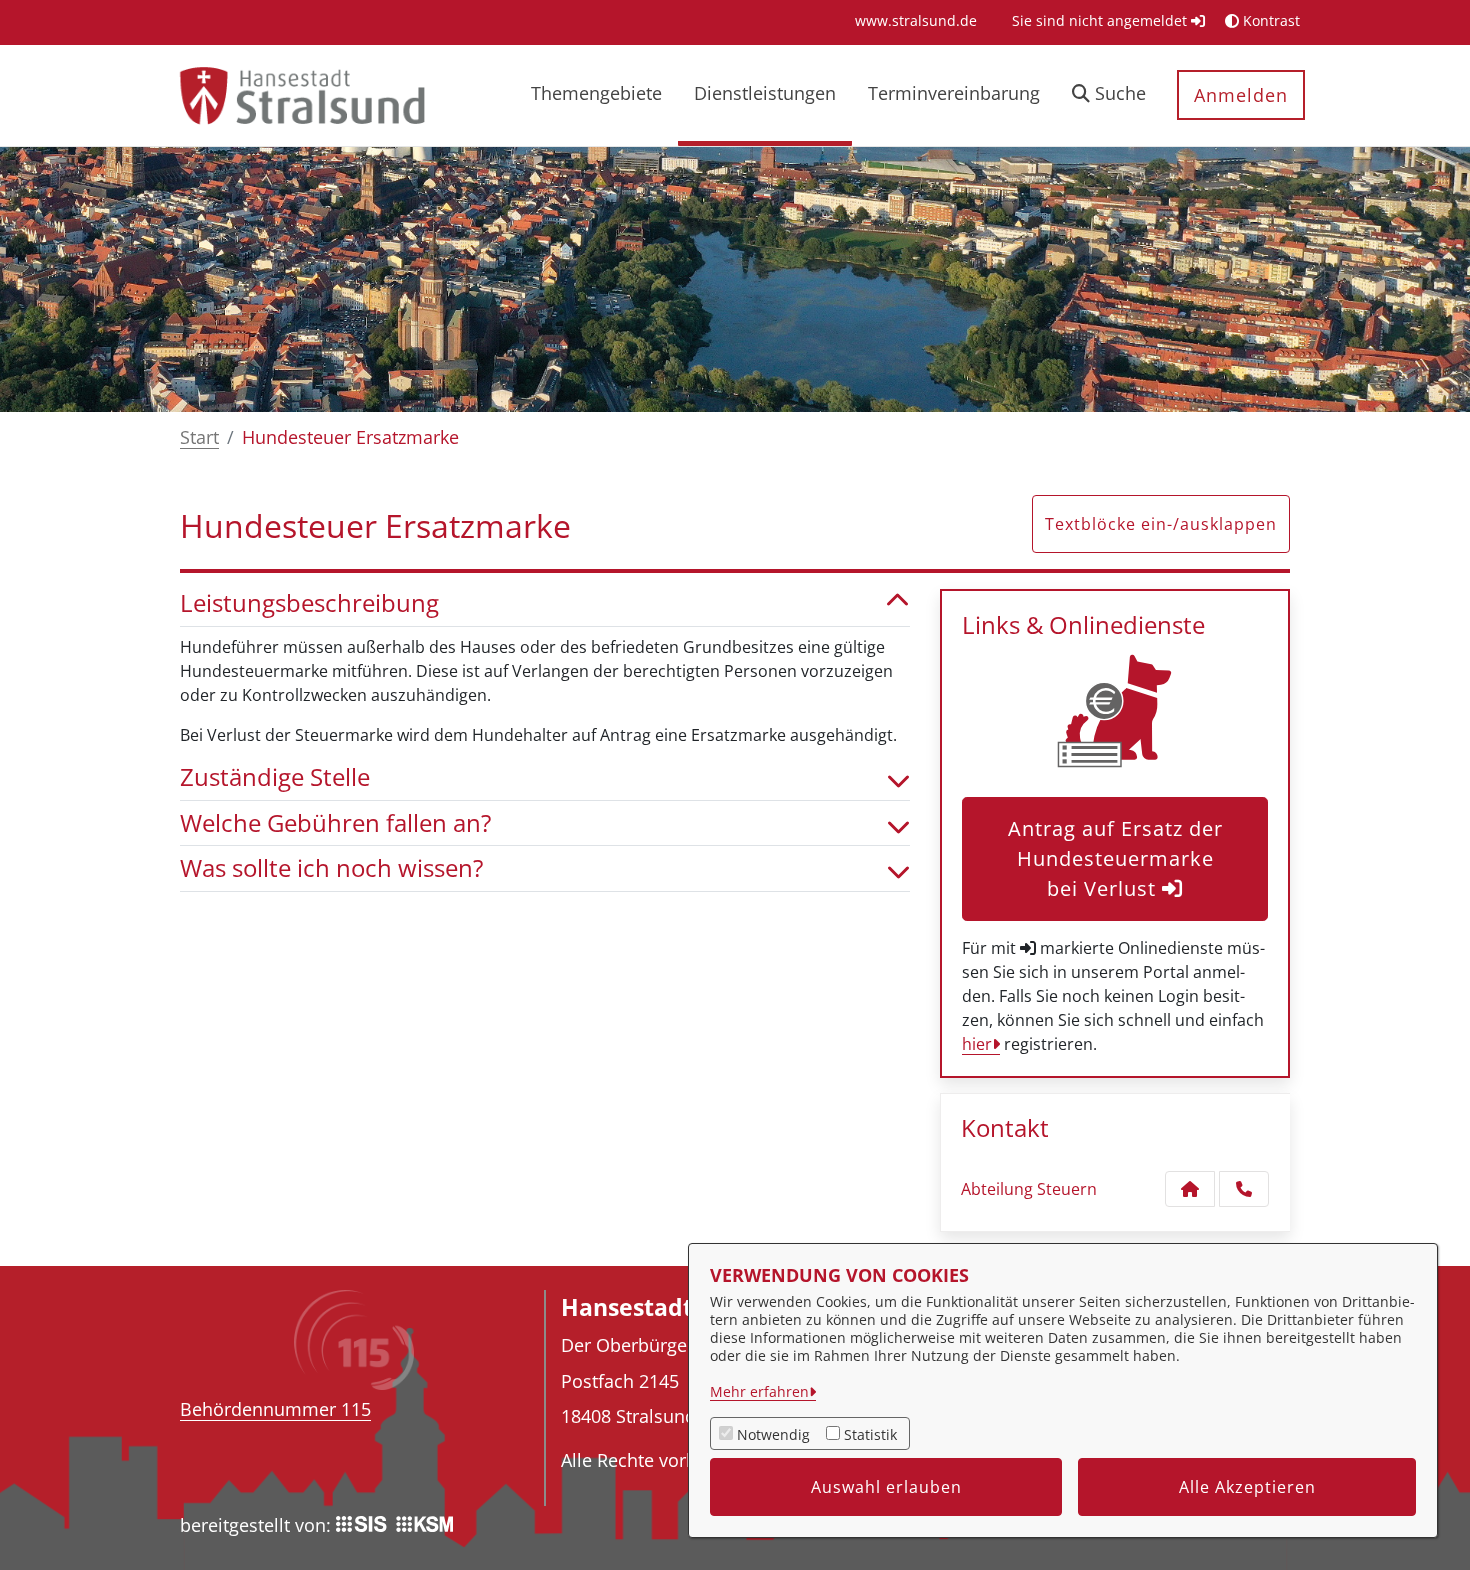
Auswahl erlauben (886, 1487)
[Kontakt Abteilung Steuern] (1190, 1189)
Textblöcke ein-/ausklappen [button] (1161, 524)
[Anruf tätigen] (1244, 1189)
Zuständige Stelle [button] (275, 777)
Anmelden (1241, 95)
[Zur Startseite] (301, 94)
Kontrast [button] (1269, 20)
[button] (1109, 95)
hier (977, 1044)
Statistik (870, 1434)
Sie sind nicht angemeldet (1101, 20)
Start (199, 437)
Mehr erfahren (759, 1391)
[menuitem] (916, 20)
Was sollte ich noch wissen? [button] (331, 868)
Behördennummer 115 (275, 1409)
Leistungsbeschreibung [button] (309, 603)
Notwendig (773, 1434)
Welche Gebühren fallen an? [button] (335, 823)
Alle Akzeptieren (1247, 1487)
